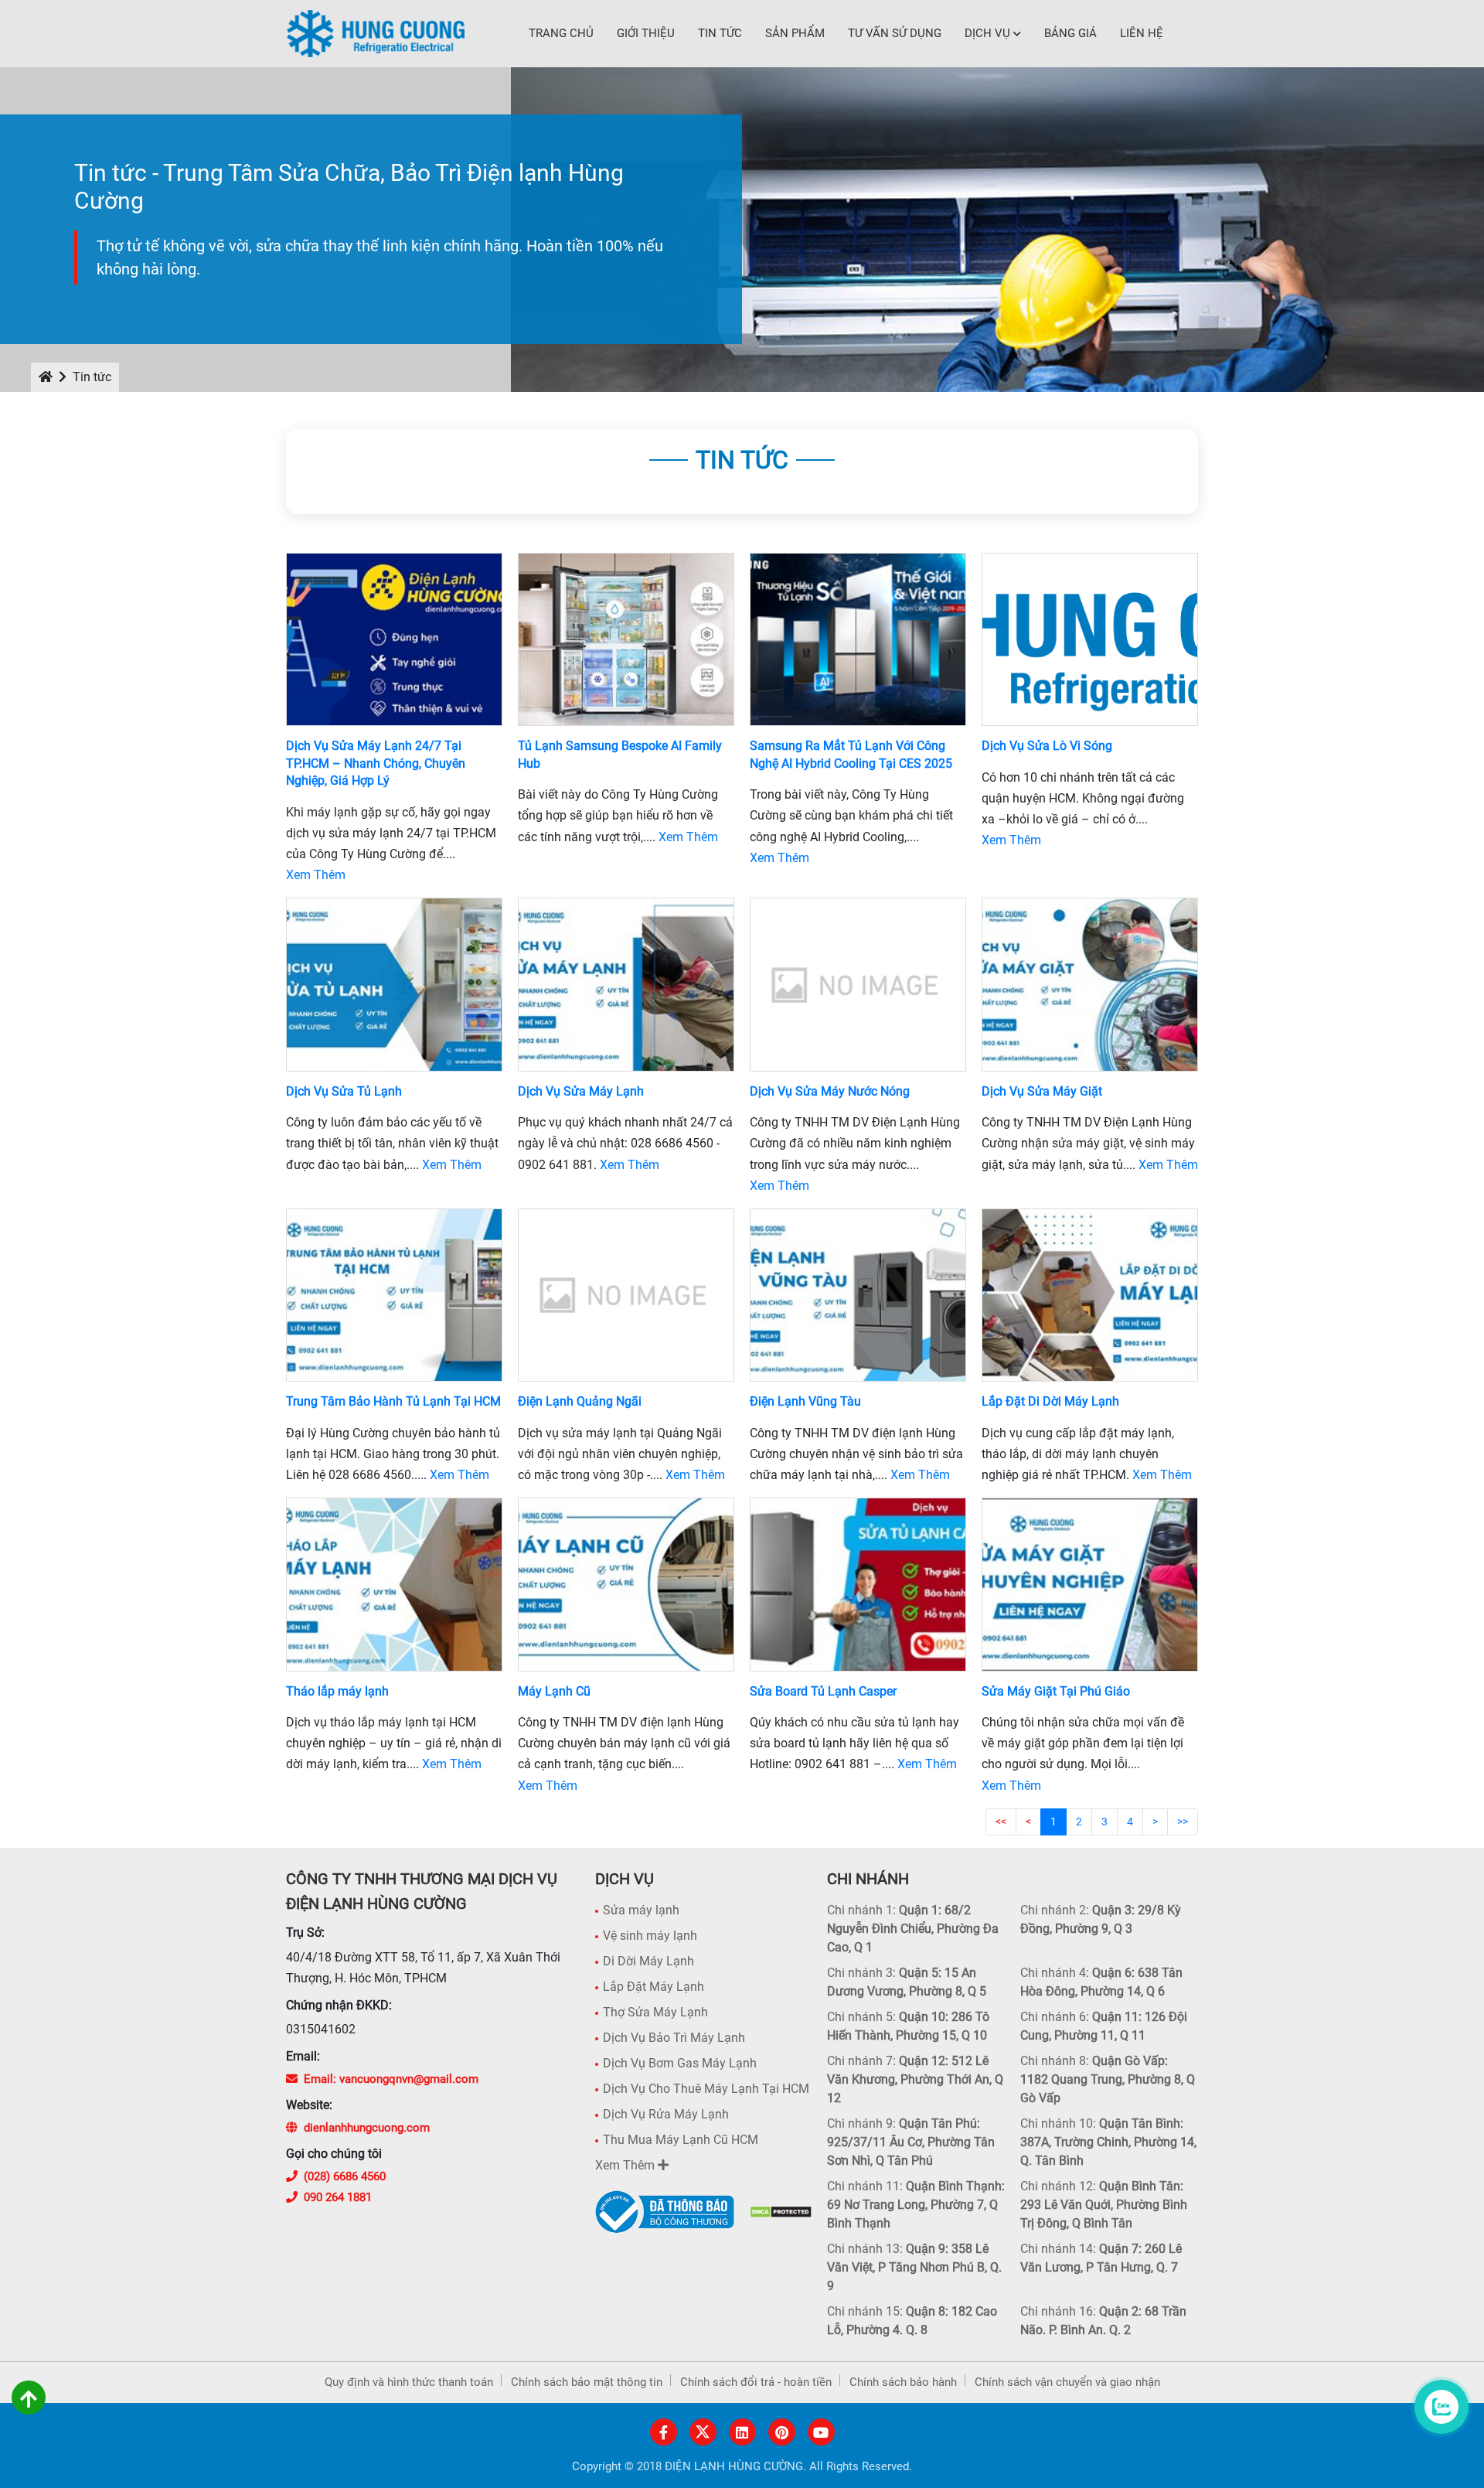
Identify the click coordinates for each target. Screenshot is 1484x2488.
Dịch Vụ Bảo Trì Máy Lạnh (674, 2038)
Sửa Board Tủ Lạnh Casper (823, 1691)
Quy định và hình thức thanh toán (409, 2382)
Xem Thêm (316, 875)
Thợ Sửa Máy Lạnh (655, 2012)
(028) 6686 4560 (345, 2176)
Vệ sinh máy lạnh (650, 1936)
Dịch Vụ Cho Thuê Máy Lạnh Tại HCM (706, 2089)
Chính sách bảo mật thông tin (587, 2382)
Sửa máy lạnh (641, 1910)
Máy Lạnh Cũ (554, 1691)
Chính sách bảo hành (903, 2382)
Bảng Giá (1070, 33)
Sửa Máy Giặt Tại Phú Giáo (1056, 1691)
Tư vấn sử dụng (895, 33)
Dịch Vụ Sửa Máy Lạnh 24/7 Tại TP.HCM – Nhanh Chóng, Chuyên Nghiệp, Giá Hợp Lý (376, 763)
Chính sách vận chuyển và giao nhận (1067, 2382)
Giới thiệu (646, 33)
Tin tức (720, 33)
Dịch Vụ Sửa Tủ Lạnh (344, 1091)
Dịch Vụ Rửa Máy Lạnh (666, 2114)
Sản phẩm (795, 33)
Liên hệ (1142, 33)
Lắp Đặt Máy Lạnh (654, 1987)
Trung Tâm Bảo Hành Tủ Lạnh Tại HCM (393, 1401)
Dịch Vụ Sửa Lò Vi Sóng (1047, 746)
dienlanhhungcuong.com (367, 2128)
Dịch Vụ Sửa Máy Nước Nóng (830, 1091)
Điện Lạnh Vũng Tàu (805, 1401)
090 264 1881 (338, 2197)
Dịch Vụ (987, 33)
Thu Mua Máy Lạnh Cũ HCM (681, 2140)
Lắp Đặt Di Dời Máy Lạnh (1050, 1401)
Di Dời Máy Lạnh (648, 1961)
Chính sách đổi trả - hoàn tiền (756, 2382)
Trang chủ (561, 33)
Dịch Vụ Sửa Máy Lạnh (581, 1091)
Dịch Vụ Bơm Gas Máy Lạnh (680, 2063)
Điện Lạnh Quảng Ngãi (580, 1401)
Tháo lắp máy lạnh (337, 1691)
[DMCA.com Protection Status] (781, 2212)
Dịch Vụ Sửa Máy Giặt (1042, 1091)
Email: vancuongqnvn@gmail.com (391, 2079)
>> (1183, 1822)
